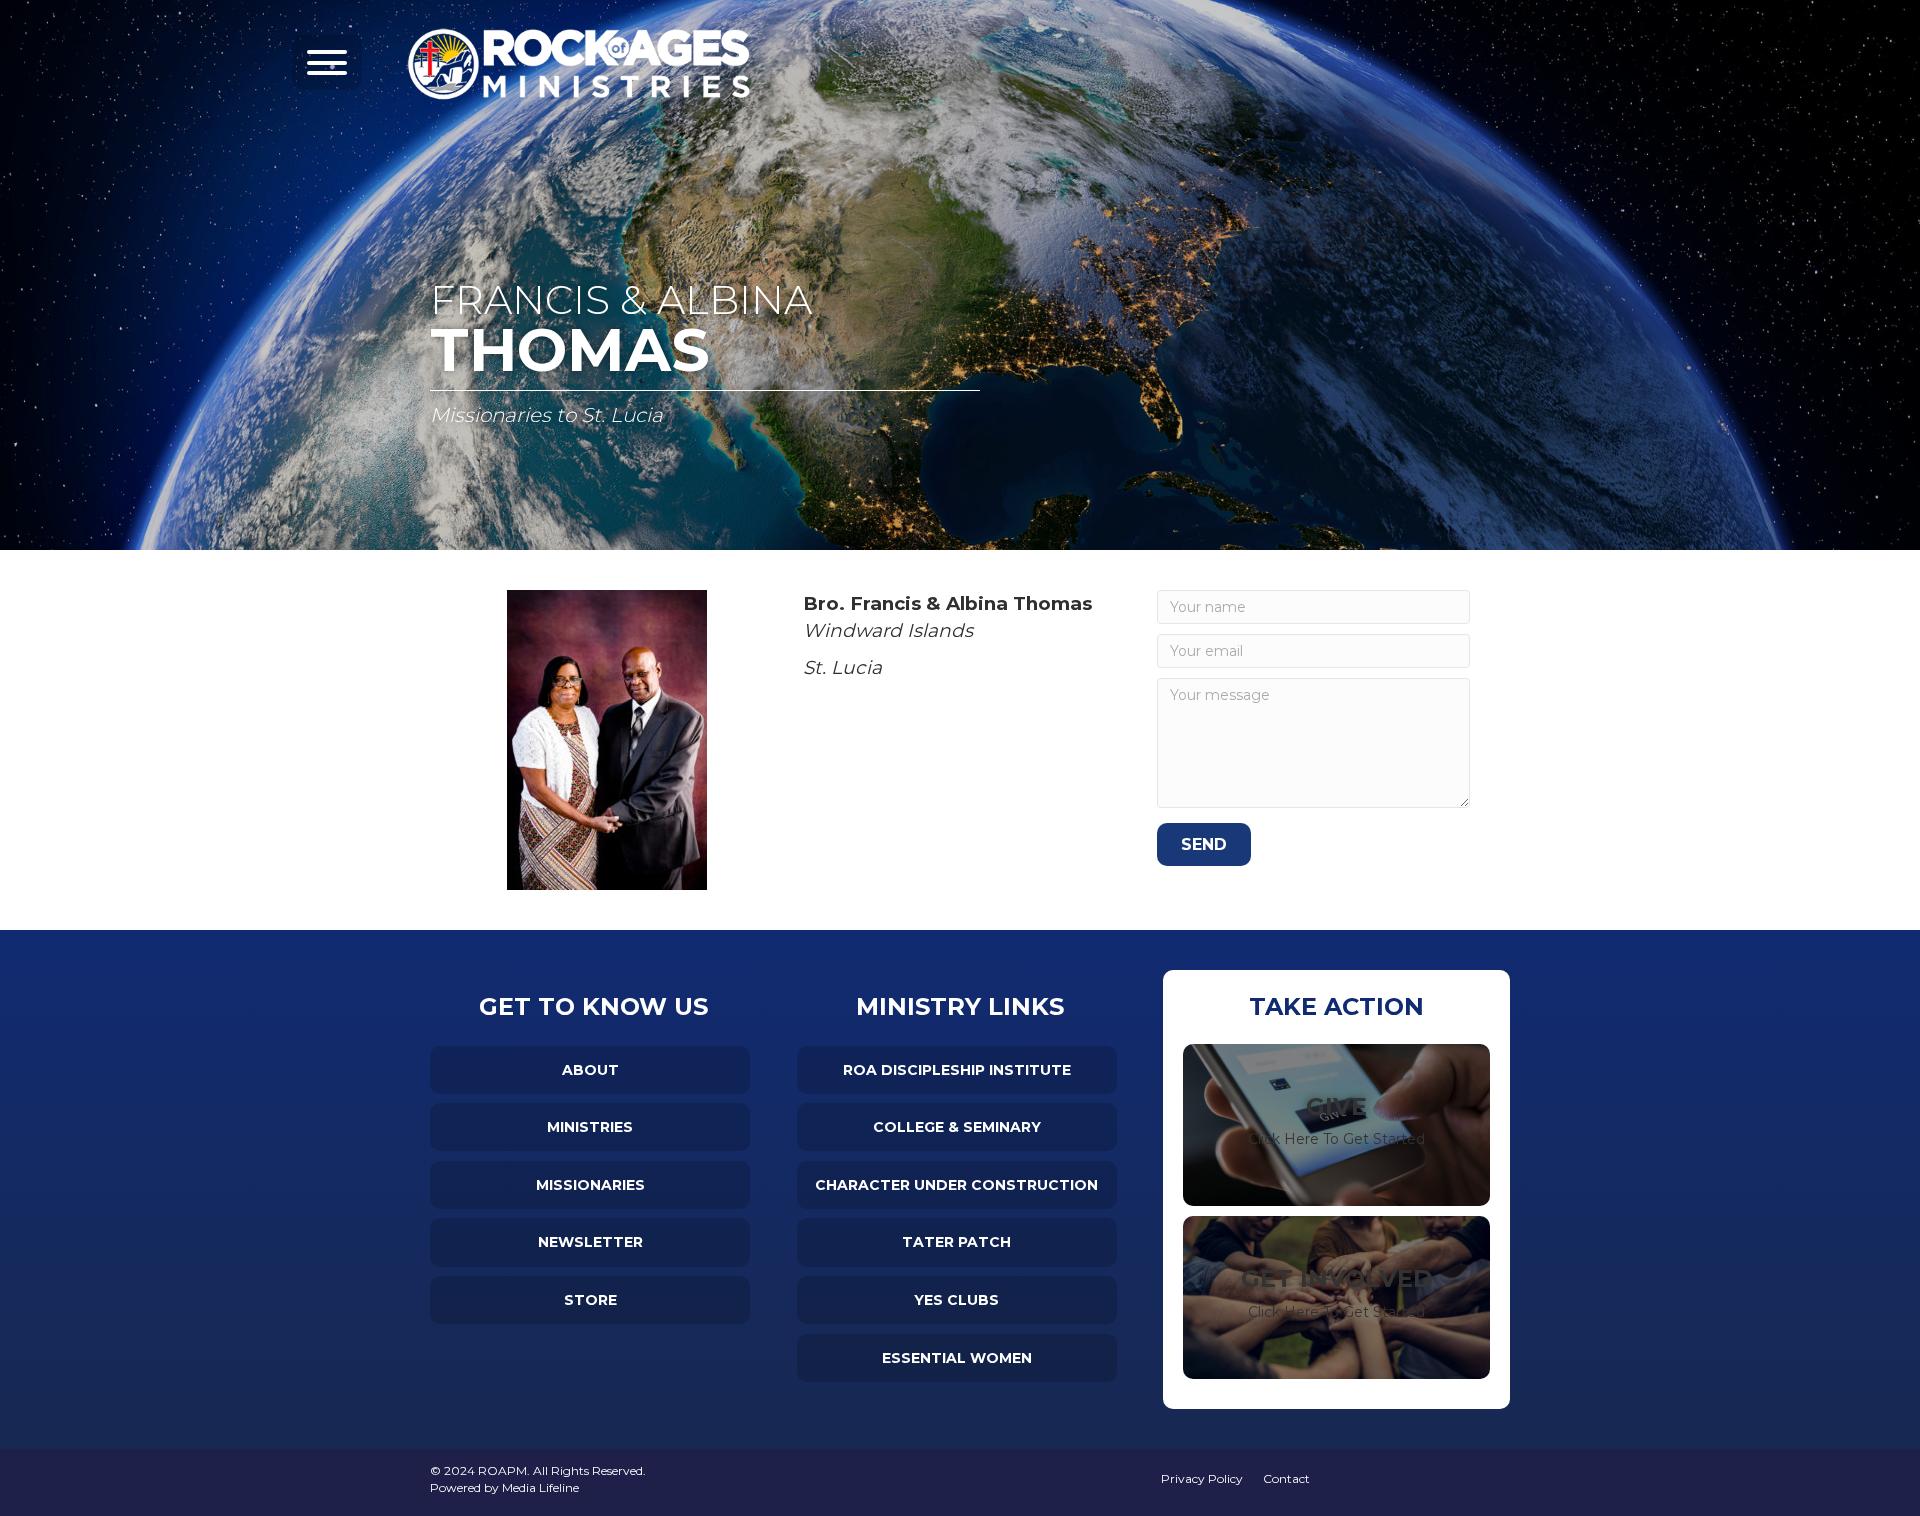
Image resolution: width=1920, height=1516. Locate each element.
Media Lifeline (540, 1487)
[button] (327, 62)
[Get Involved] (1336, 1297)
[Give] (1336, 1125)
